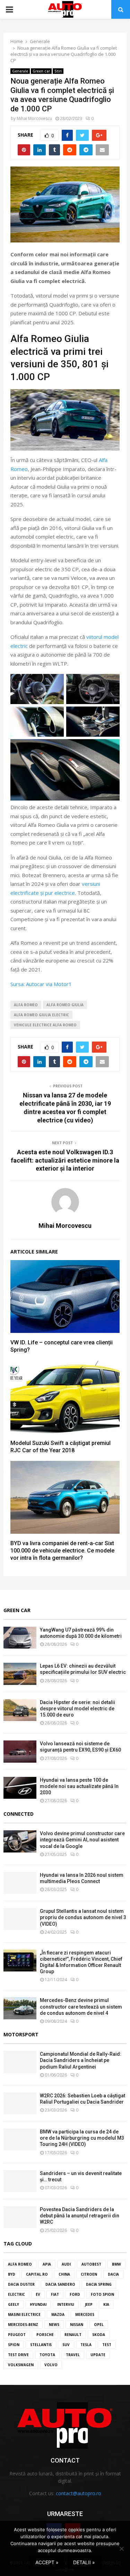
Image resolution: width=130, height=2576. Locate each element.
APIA (47, 2264)
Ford (75, 2294)
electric (16, 2294)
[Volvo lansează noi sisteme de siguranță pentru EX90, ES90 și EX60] (20, 1751)
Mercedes (85, 2314)
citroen (89, 2274)
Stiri (58, 71)
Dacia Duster (21, 2284)
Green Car (17, 1610)
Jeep (89, 2304)
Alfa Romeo (26, 1005)
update (98, 2355)
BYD (12, 2274)
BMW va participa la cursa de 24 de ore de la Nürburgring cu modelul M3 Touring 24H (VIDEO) (82, 2138)
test (107, 2345)
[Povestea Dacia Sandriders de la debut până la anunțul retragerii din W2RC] (20, 2217)
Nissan (77, 2325)
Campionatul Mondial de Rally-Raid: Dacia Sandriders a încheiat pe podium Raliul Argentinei (81, 2060)
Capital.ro (37, 2274)
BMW (116, 2264)
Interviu (66, 2304)
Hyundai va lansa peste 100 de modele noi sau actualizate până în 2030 (79, 1786)
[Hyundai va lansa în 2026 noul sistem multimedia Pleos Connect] (20, 1883)
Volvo (51, 2365)
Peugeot (17, 2335)
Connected (19, 1814)
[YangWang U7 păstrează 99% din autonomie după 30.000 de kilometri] (20, 1638)
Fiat (55, 2294)
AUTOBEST (91, 2264)
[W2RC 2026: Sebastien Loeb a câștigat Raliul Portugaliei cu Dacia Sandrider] (20, 2103)
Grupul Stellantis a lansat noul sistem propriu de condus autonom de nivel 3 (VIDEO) (83, 1917)
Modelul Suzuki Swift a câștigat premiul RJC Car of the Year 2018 (60, 1447)
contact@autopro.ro (79, 2493)
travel (73, 2355)
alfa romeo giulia (65, 1005)
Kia (106, 2304)
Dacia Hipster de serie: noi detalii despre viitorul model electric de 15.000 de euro (77, 1709)
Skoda (99, 2335)
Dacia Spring (99, 2284)
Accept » (47, 2562)
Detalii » (84, 2562)
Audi (66, 2264)
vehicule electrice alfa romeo (45, 1025)
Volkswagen (21, 2365)
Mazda (58, 2314)
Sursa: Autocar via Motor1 (41, 984)
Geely (14, 2304)
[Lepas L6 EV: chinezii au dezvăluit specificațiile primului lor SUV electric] (20, 1674)
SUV (66, 2345)
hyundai (38, 2304)
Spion (14, 2345)
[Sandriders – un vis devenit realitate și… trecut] (20, 2181)
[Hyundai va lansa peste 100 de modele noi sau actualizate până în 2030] (20, 1788)
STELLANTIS (41, 2345)
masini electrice (24, 2314)
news (54, 2325)
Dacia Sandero (60, 2284)
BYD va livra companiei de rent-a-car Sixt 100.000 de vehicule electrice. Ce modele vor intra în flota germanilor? (62, 1551)
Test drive (18, 2355)
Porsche (45, 2335)
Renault (73, 2335)
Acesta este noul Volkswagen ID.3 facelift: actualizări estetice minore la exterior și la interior (65, 1160)
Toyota (47, 2355)
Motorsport (21, 2034)
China (64, 2274)
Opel (99, 2325)
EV (38, 2294)
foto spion (102, 2294)
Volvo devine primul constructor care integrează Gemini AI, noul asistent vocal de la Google (82, 1840)
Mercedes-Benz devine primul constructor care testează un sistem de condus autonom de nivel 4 (81, 2006)
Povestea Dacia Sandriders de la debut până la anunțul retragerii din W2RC (80, 2216)
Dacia (113, 2274)
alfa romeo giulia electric (41, 1015)
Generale (20, 71)
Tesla (86, 2345)
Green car (41, 71)
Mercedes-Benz (23, 2325)
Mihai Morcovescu (34, 118)
